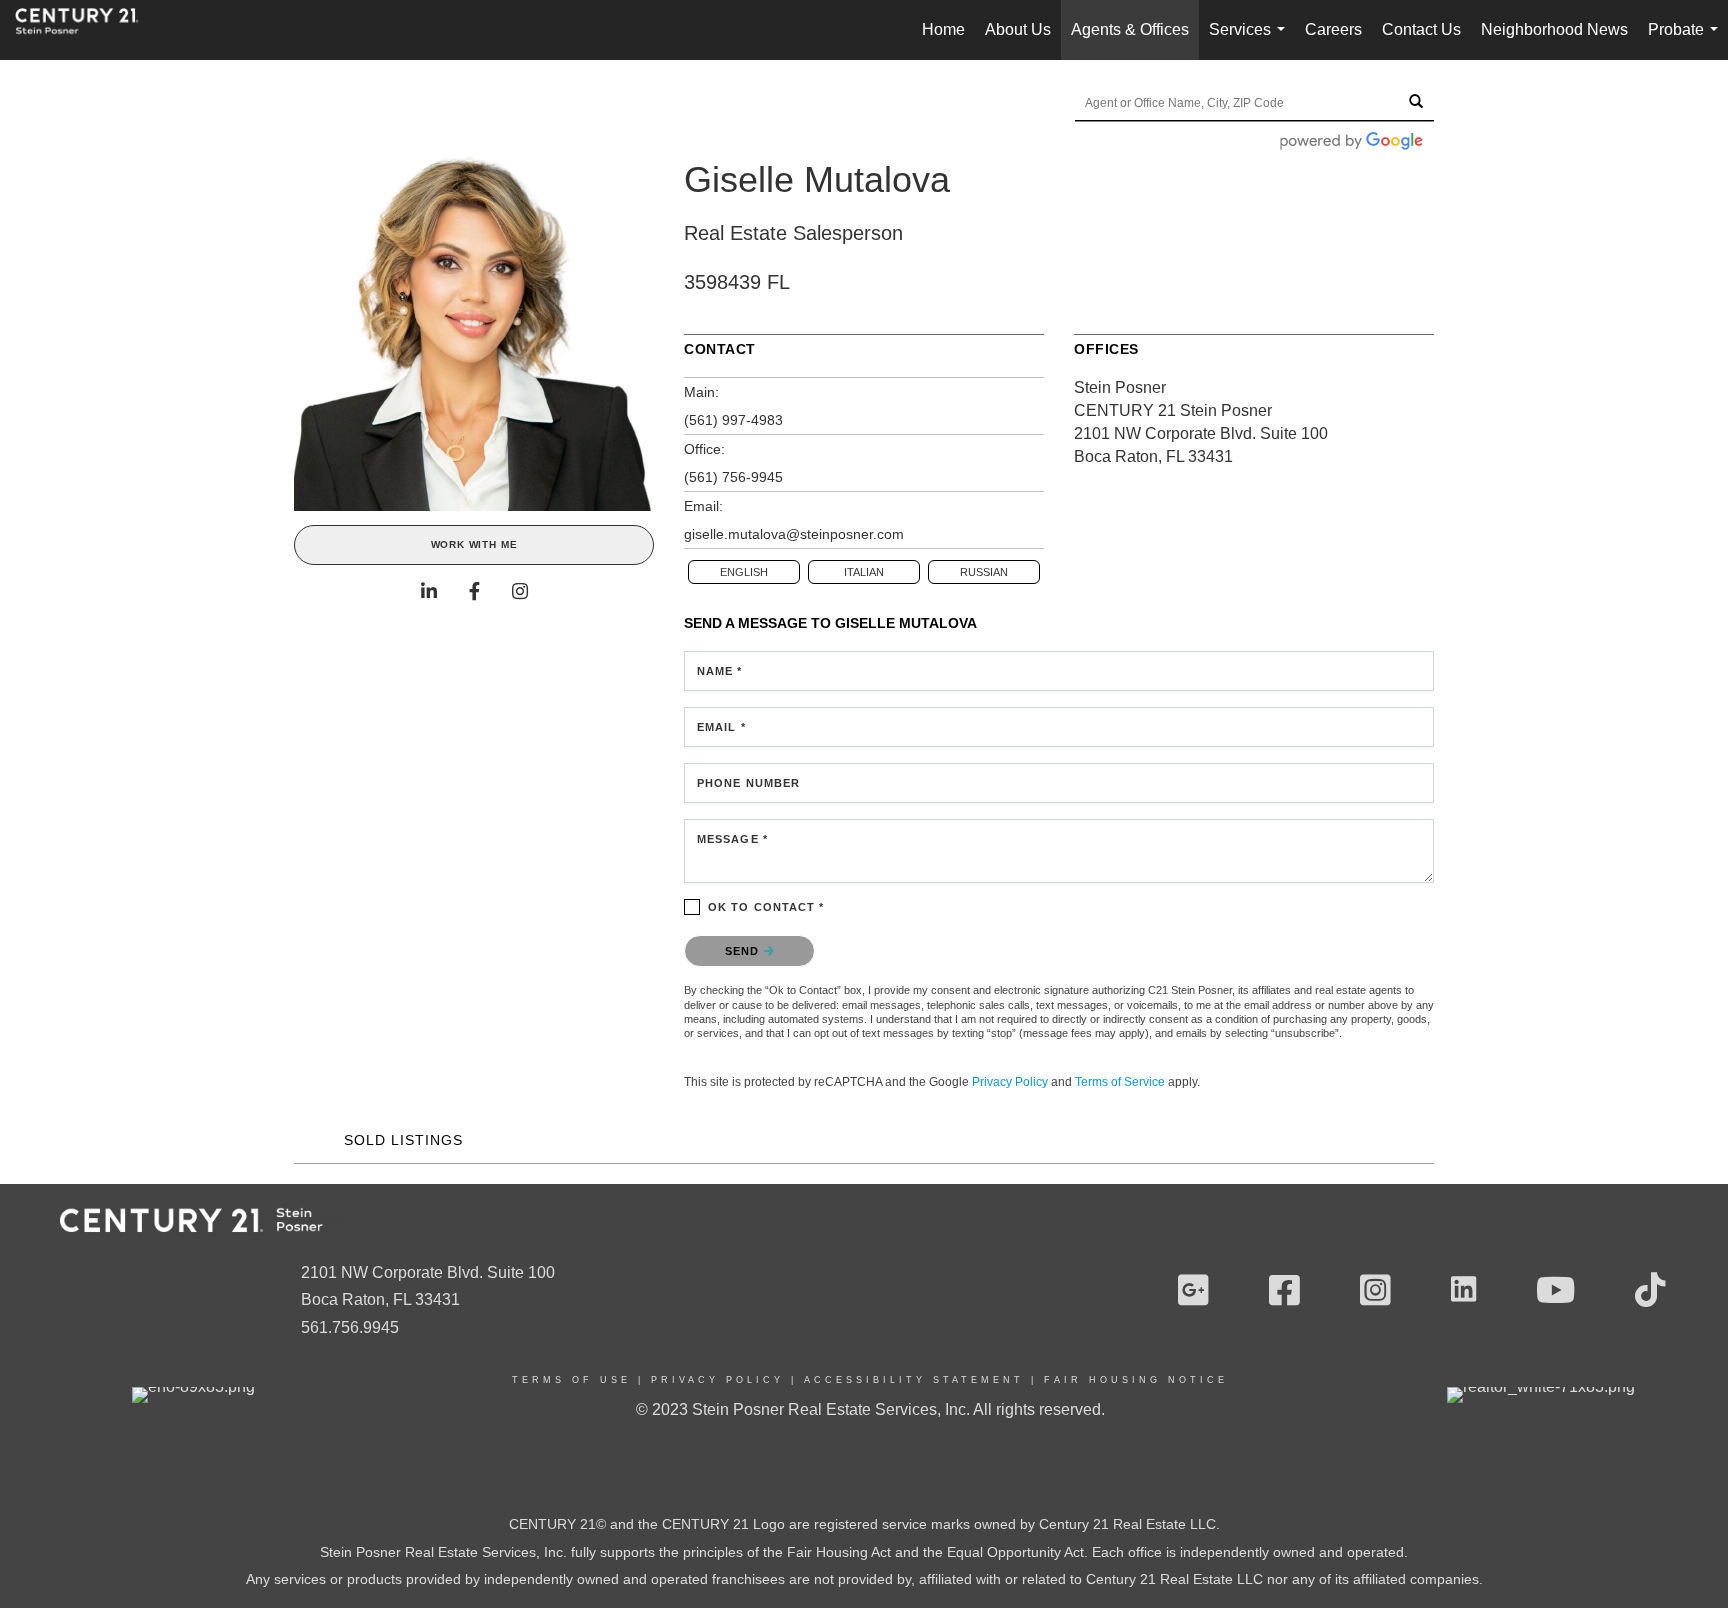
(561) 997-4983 (733, 420)
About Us (1018, 29)
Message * (732, 839)
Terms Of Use (571, 1380)
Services (1251, 40)
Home (943, 29)
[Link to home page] (87, 30)
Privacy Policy (1010, 1082)
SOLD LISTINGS (403, 1140)
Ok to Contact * (766, 907)
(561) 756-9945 (733, 477)
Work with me (474, 544)
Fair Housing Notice (1136, 1380)
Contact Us (1421, 29)
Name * (720, 671)
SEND (744, 951)
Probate (1687, 40)
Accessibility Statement (914, 1380)
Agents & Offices (1130, 29)
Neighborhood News (1554, 29)
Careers (1333, 29)
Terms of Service (1120, 1082)
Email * (721, 727)
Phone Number (748, 783)
